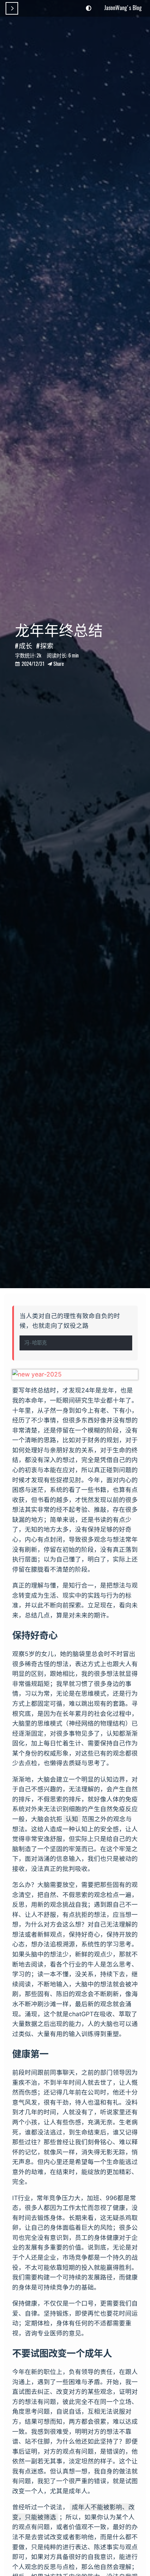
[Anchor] (63, 1635)
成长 (25, 645)
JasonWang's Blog (123, 8)
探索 (47, 645)
